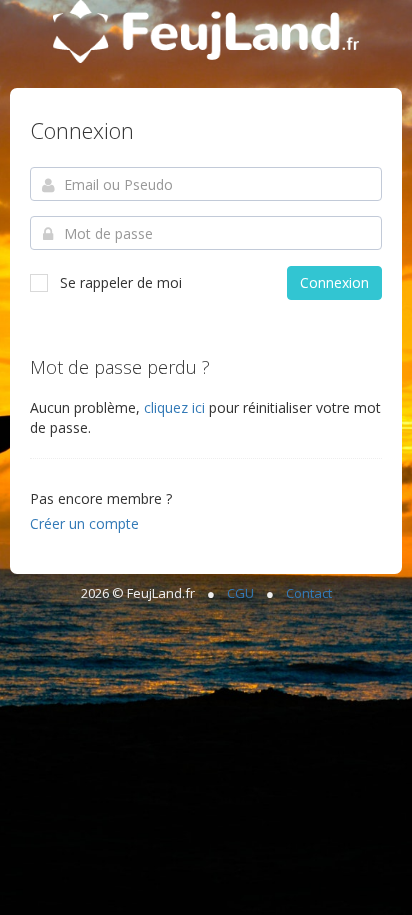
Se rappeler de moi (121, 282)
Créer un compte (84, 523)
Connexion (334, 282)
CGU (240, 593)
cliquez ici (176, 407)
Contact (309, 593)
